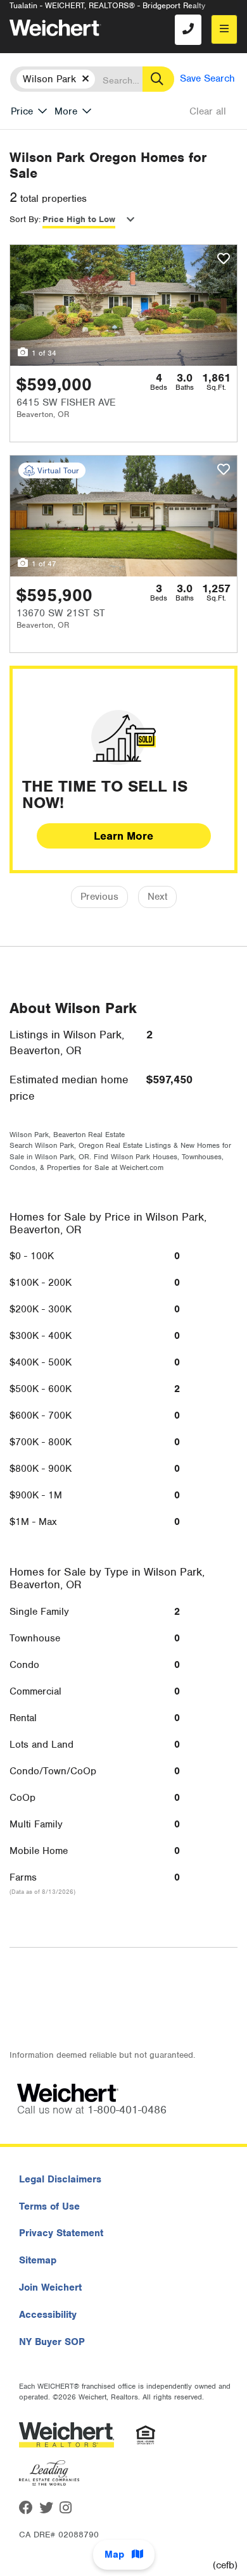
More (66, 111)
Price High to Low (79, 219)
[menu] (224, 29)
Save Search (207, 78)
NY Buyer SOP (52, 2342)
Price (22, 111)
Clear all (208, 111)
